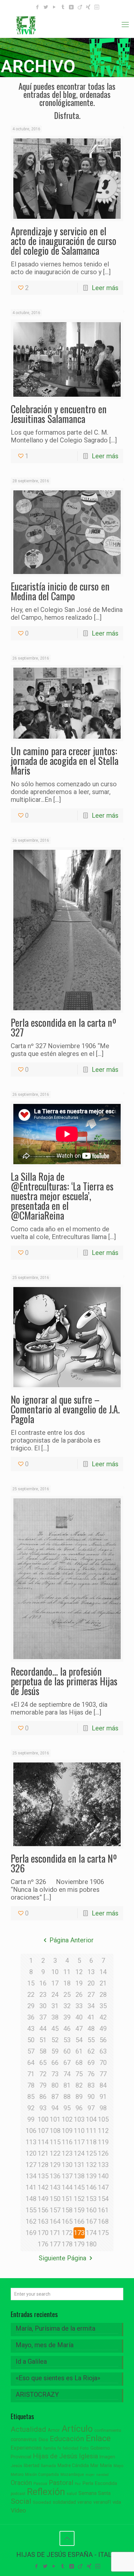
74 (67, 2074)
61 (79, 2051)
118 (91, 2142)
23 (43, 1995)
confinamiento (108, 2430)
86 (43, 2097)
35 (103, 2006)
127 (31, 2165)
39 (67, 2017)
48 (91, 2029)
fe (59, 2448)
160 (91, 2210)
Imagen (107, 2457)
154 (103, 2199)
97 (91, 2108)
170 (43, 2233)
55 (91, 2040)
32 (67, 2006)
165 (67, 2221)
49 (103, 2029)
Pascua (40, 2484)
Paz (78, 2484)
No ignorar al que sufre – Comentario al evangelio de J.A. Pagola (65, 1409)
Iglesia (88, 2456)
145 (79, 2187)
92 (31, 2108)
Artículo (77, 2429)
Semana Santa (94, 2493)
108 (55, 2131)
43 (31, 2029)
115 (55, 2142)
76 (91, 2074)
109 (67, 2131)
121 (43, 2153)
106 (31, 2131)
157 (55, 2210)
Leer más (105, 288)
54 (79, 2040)
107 (43, 2131)
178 (67, 2244)
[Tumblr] (63, 7)
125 (91, 2153)
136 (55, 2176)
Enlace (98, 2438)
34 (91, 2006)
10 (55, 1972)
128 (43, 2165)
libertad (32, 2465)
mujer (90, 2475)
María (106, 2465)
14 (103, 1972)
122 (55, 2153)
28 (103, 1995)
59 (55, 2051)
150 (55, 2199)
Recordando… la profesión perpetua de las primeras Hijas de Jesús (64, 1681)
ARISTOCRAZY (37, 2395)
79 (43, 2085)
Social (21, 2501)
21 (103, 1983)
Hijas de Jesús (55, 2456)
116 (67, 2142)
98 (103, 2108)
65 (43, 2063)
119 (103, 2142)
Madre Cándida (73, 2465)
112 (103, 2131)
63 (103, 2051)
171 (55, 2233)
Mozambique (72, 2475)
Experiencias (26, 2448)
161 (103, 2210)
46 (67, 2029)
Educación (67, 2439)
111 (91, 2131)
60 (67, 2051)
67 (67, 2063)
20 (91, 1983)
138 (79, 2176)
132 (91, 2165)
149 (43, 2199)
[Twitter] (46, 7)
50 (31, 2040)
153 (91, 2199)
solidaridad (64, 2502)
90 (91, 2097)
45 (55, 2029)
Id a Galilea (31, 2361)
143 (55, 2187)
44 (43, 2029)
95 (67, 2108)
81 (67, 2085)
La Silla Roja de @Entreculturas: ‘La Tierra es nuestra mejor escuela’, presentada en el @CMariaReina (62, 1196)
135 (43, 2176)
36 (31, 2017)
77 (103, 2074)
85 (31, 2097)
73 (55, 2074)
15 (31, 1983)
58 (43, 2051)
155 (31, 2210)
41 (91, 2017)
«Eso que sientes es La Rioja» (58, 2378)
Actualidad (28, 2429)
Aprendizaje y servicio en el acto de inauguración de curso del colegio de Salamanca (64, 241)
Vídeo (18, 2511)
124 (79, 2153)
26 (79, 1995)
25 (67, 1995)
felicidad (71, 2448)
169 (31, 2233)
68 (79, 2063)
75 (79, 2074)
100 (43, 2119)
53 (67, 2040)
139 (91, 2176)
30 (43, 2006)
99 (31, 2119)
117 (79, 2142)
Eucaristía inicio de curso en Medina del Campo (60, 591)
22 (31, 1995)
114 (43, 2142)
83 (91, 2085)
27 (91, 1995)
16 (43, 1983)
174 (91, 2233)
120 (31, 2153)
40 (79, 2017)
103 (79, 2119)
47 (79, 2029)
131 (79, 2165)
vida (117, 2502)
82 (79, 2085)
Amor (54, 2430)
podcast (18, 2494)
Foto (84, 2448)
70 (103, 2063)
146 (91, 2187)
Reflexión (46, 2492)
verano (85, 2502)
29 (31, 2006)
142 (43, 2187)
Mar (94, 2465)
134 (31, 2176)
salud (72, 2494)
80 (55, 2085)
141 (31, 2187)
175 (103, 2233)
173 (79, 2233)
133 (103, 2165)
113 (31, 2142)
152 (79, 2199)
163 (43, 2221)
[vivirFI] (67, 25)
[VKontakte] (71, 7)
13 (91, 1972)
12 (79, 1972)
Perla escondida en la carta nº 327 (64, 1027)
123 (67, 2153)
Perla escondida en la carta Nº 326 (64, 1863)
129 (55, 2165)
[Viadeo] (80, 7)
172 (67, 2233)
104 (91, 2119)
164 (55, 2221)
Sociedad (42, 2502)
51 (43, 2040)
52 (55, 2040)
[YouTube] (54, 7)
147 (103, 2187)
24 (55, 1995)
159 (79, 2210)
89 (79, 2097)
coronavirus (24, 2439)
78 (31, 2085)
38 (55, 2017)
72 (43, 2074)
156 (43, 2210)
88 (67, 2097)
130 (67, 2165)
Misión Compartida (42, 2475)
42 (103, 2017)
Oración (21, 2483)
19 (79, 1983)
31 (55, 2006)
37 (43, 2017)
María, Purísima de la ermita (55, 2328)
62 (91, 2051)
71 (31, 2074)
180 (91, 2244)
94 (55, 2108)
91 (103, 2097)
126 (103, 2153)
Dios (43, 2440)
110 (79, 2131)
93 (43, 2108)
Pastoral (61, 2483)
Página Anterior (72, 1940)
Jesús (16, 2466)
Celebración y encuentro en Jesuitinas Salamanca (59, 414)
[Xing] (88, 7)
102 (67, 2119)
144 (67, 2187)
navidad (102, 2475)
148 (31, 2199)
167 (91, 2221)
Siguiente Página (62, 2258)
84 (103, 2085)
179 (79, 2244)
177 (55, 2244)
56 (103, 2040)
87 (55, 2097)
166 (79, 2221)
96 (79, 2108)
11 (67, 1972)
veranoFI (102, 2502)
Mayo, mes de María (45, 2345)
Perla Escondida (100, 2483)
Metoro (17, 2475)
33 (79, 2006)
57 (31, 2051)
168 (103, 2221)
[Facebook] (38, 7)
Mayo (118, 2466)
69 (91, 2063)
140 (103, 2176)
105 (103, 2119)
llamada (48, 2466)
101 (55, 2119)
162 (31, 2221)
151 (67, 2199)
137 (67, 2176)
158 (67, 2210)
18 (67, 1983)
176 (43, 2244)
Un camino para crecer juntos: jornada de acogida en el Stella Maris (65, 761)
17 (55, 1983)
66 (55, 2063)
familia (50, 2448)
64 (31, 2063)
